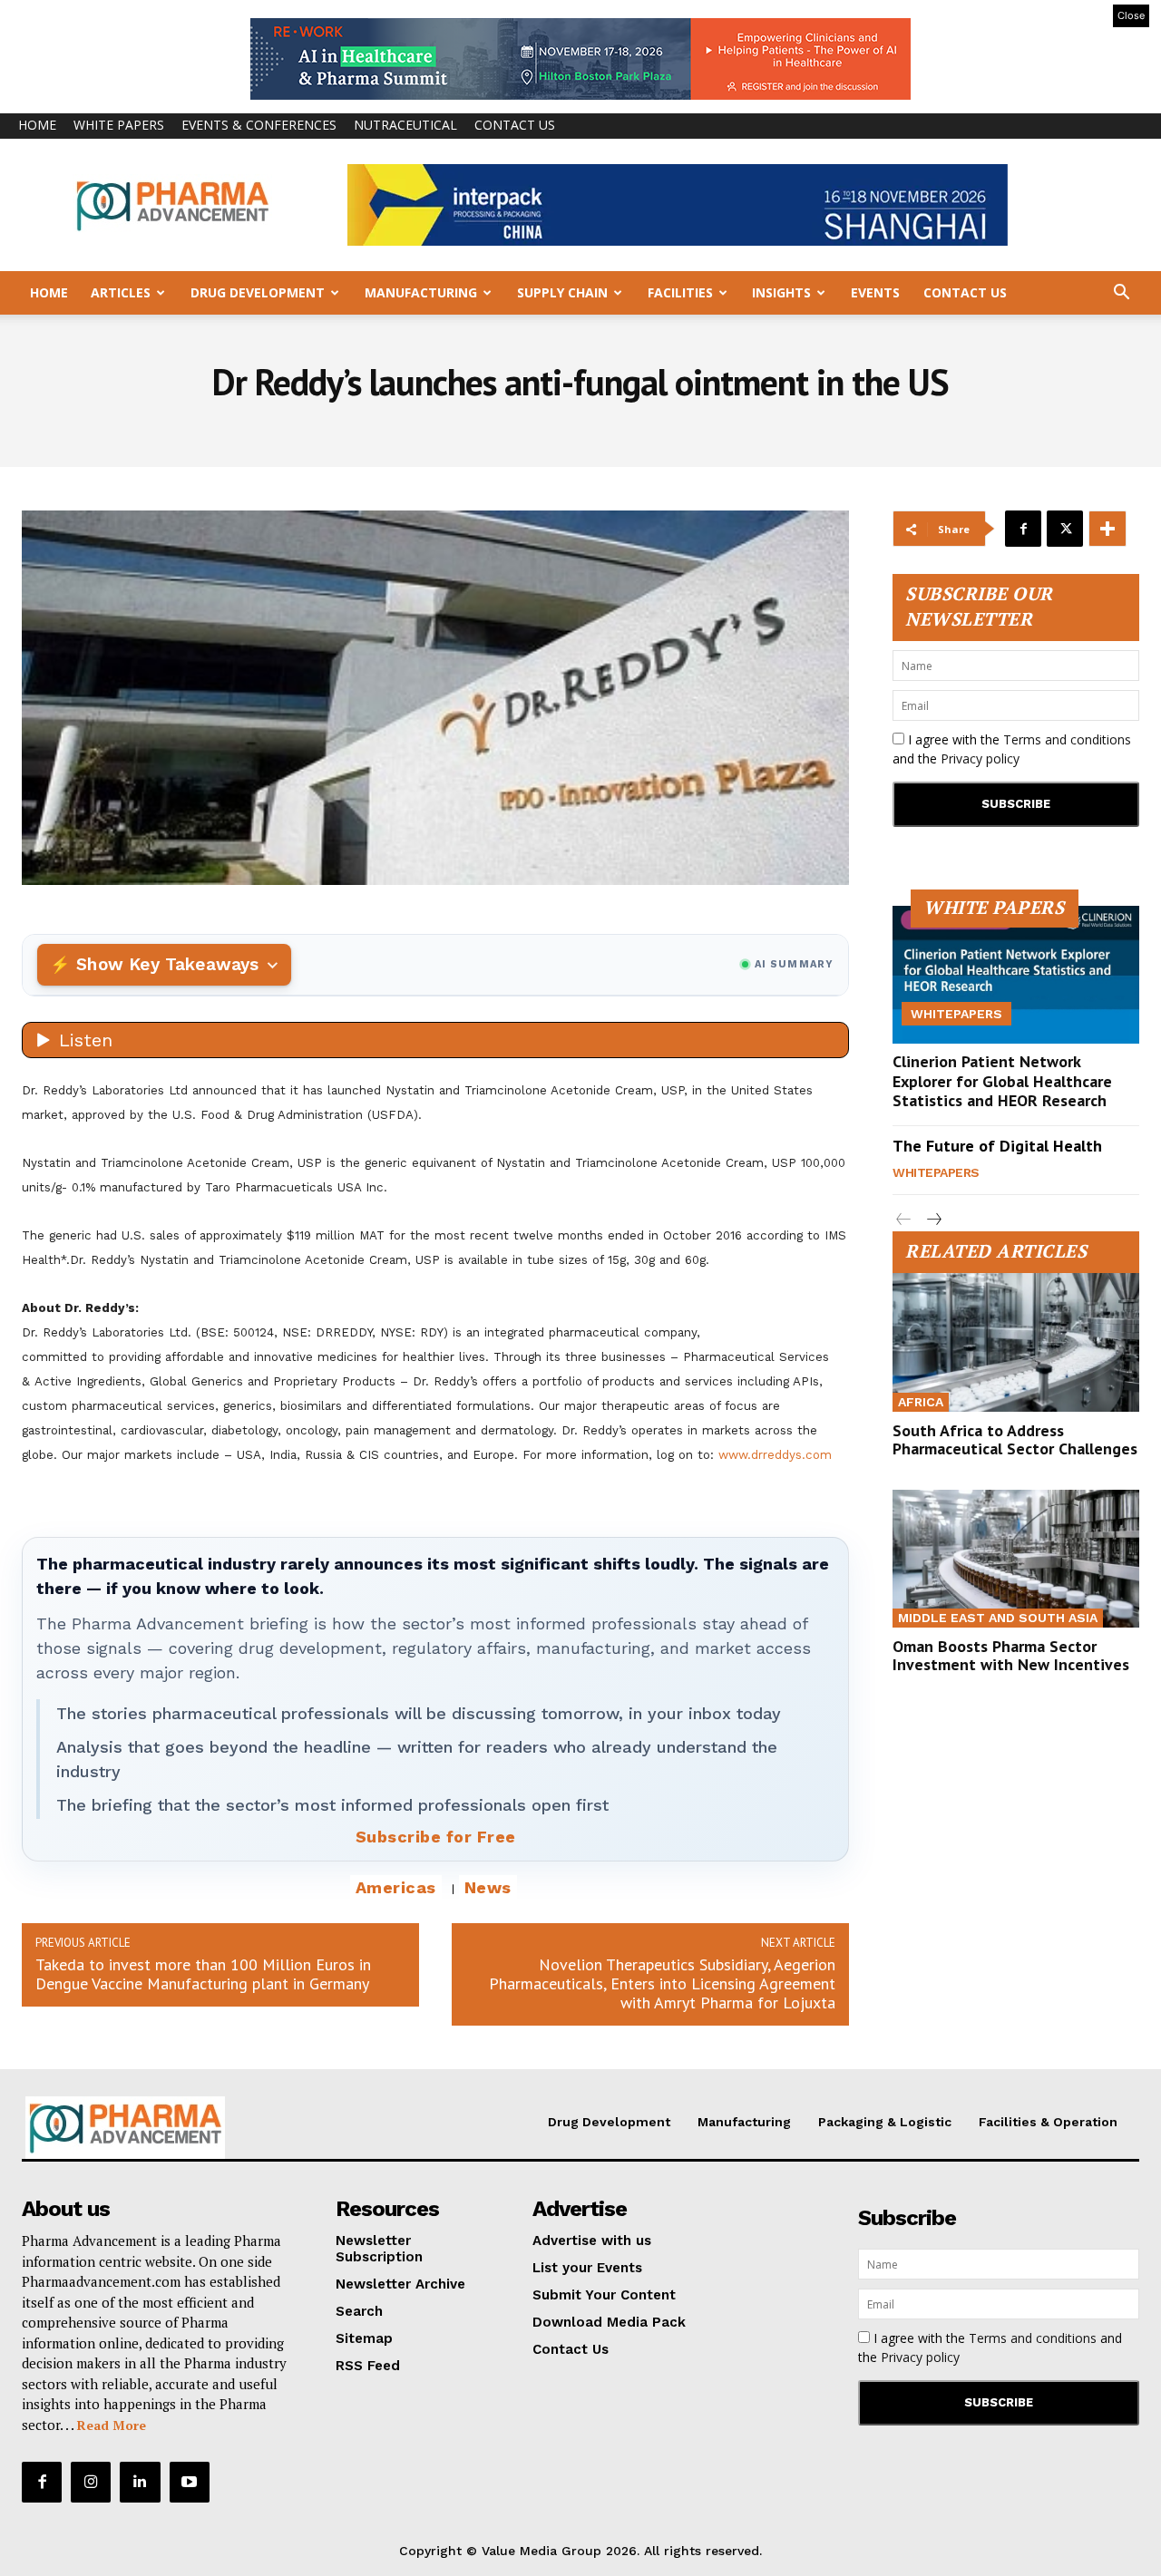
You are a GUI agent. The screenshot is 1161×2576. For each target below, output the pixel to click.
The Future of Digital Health (997, 1146)
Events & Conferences (259, 125)
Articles (121, 292)
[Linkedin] (140, 2482)
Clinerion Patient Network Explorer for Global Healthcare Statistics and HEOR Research (1002, 1081)
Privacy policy (980, 758)
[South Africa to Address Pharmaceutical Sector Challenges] (1016, 1342)
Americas (396, 1887)
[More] (1107, 529)
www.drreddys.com (775, 1455)
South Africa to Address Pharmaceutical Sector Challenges (1015, 1439)
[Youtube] (190, 2482)
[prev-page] (904, 1220)
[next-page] (933, 1220)
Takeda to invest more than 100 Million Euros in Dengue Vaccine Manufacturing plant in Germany (203, 1974)
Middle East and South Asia (998, 1618)
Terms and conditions (1067, 739)
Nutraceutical (405, 125)
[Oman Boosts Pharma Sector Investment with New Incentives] (1016, 1559)
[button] (1121, 294)
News (488, 1887)
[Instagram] (91, 2482)
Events (875, 292)
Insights (781, 292)
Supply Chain (562, 292)
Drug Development (258, 292)
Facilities (680, 292)
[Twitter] (1065, 529)
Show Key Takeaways (167, 964)
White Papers (119, 125)
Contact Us (515, 125)
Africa (921, 1402)
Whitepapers (956, 1014)
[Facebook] (1023, 529)
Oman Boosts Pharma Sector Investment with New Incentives (1011, 1655)
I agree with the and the (1012, 749)
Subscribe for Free (436, 1837)
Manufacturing (421, 292)
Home (37, 125)
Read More (112, 2425)
